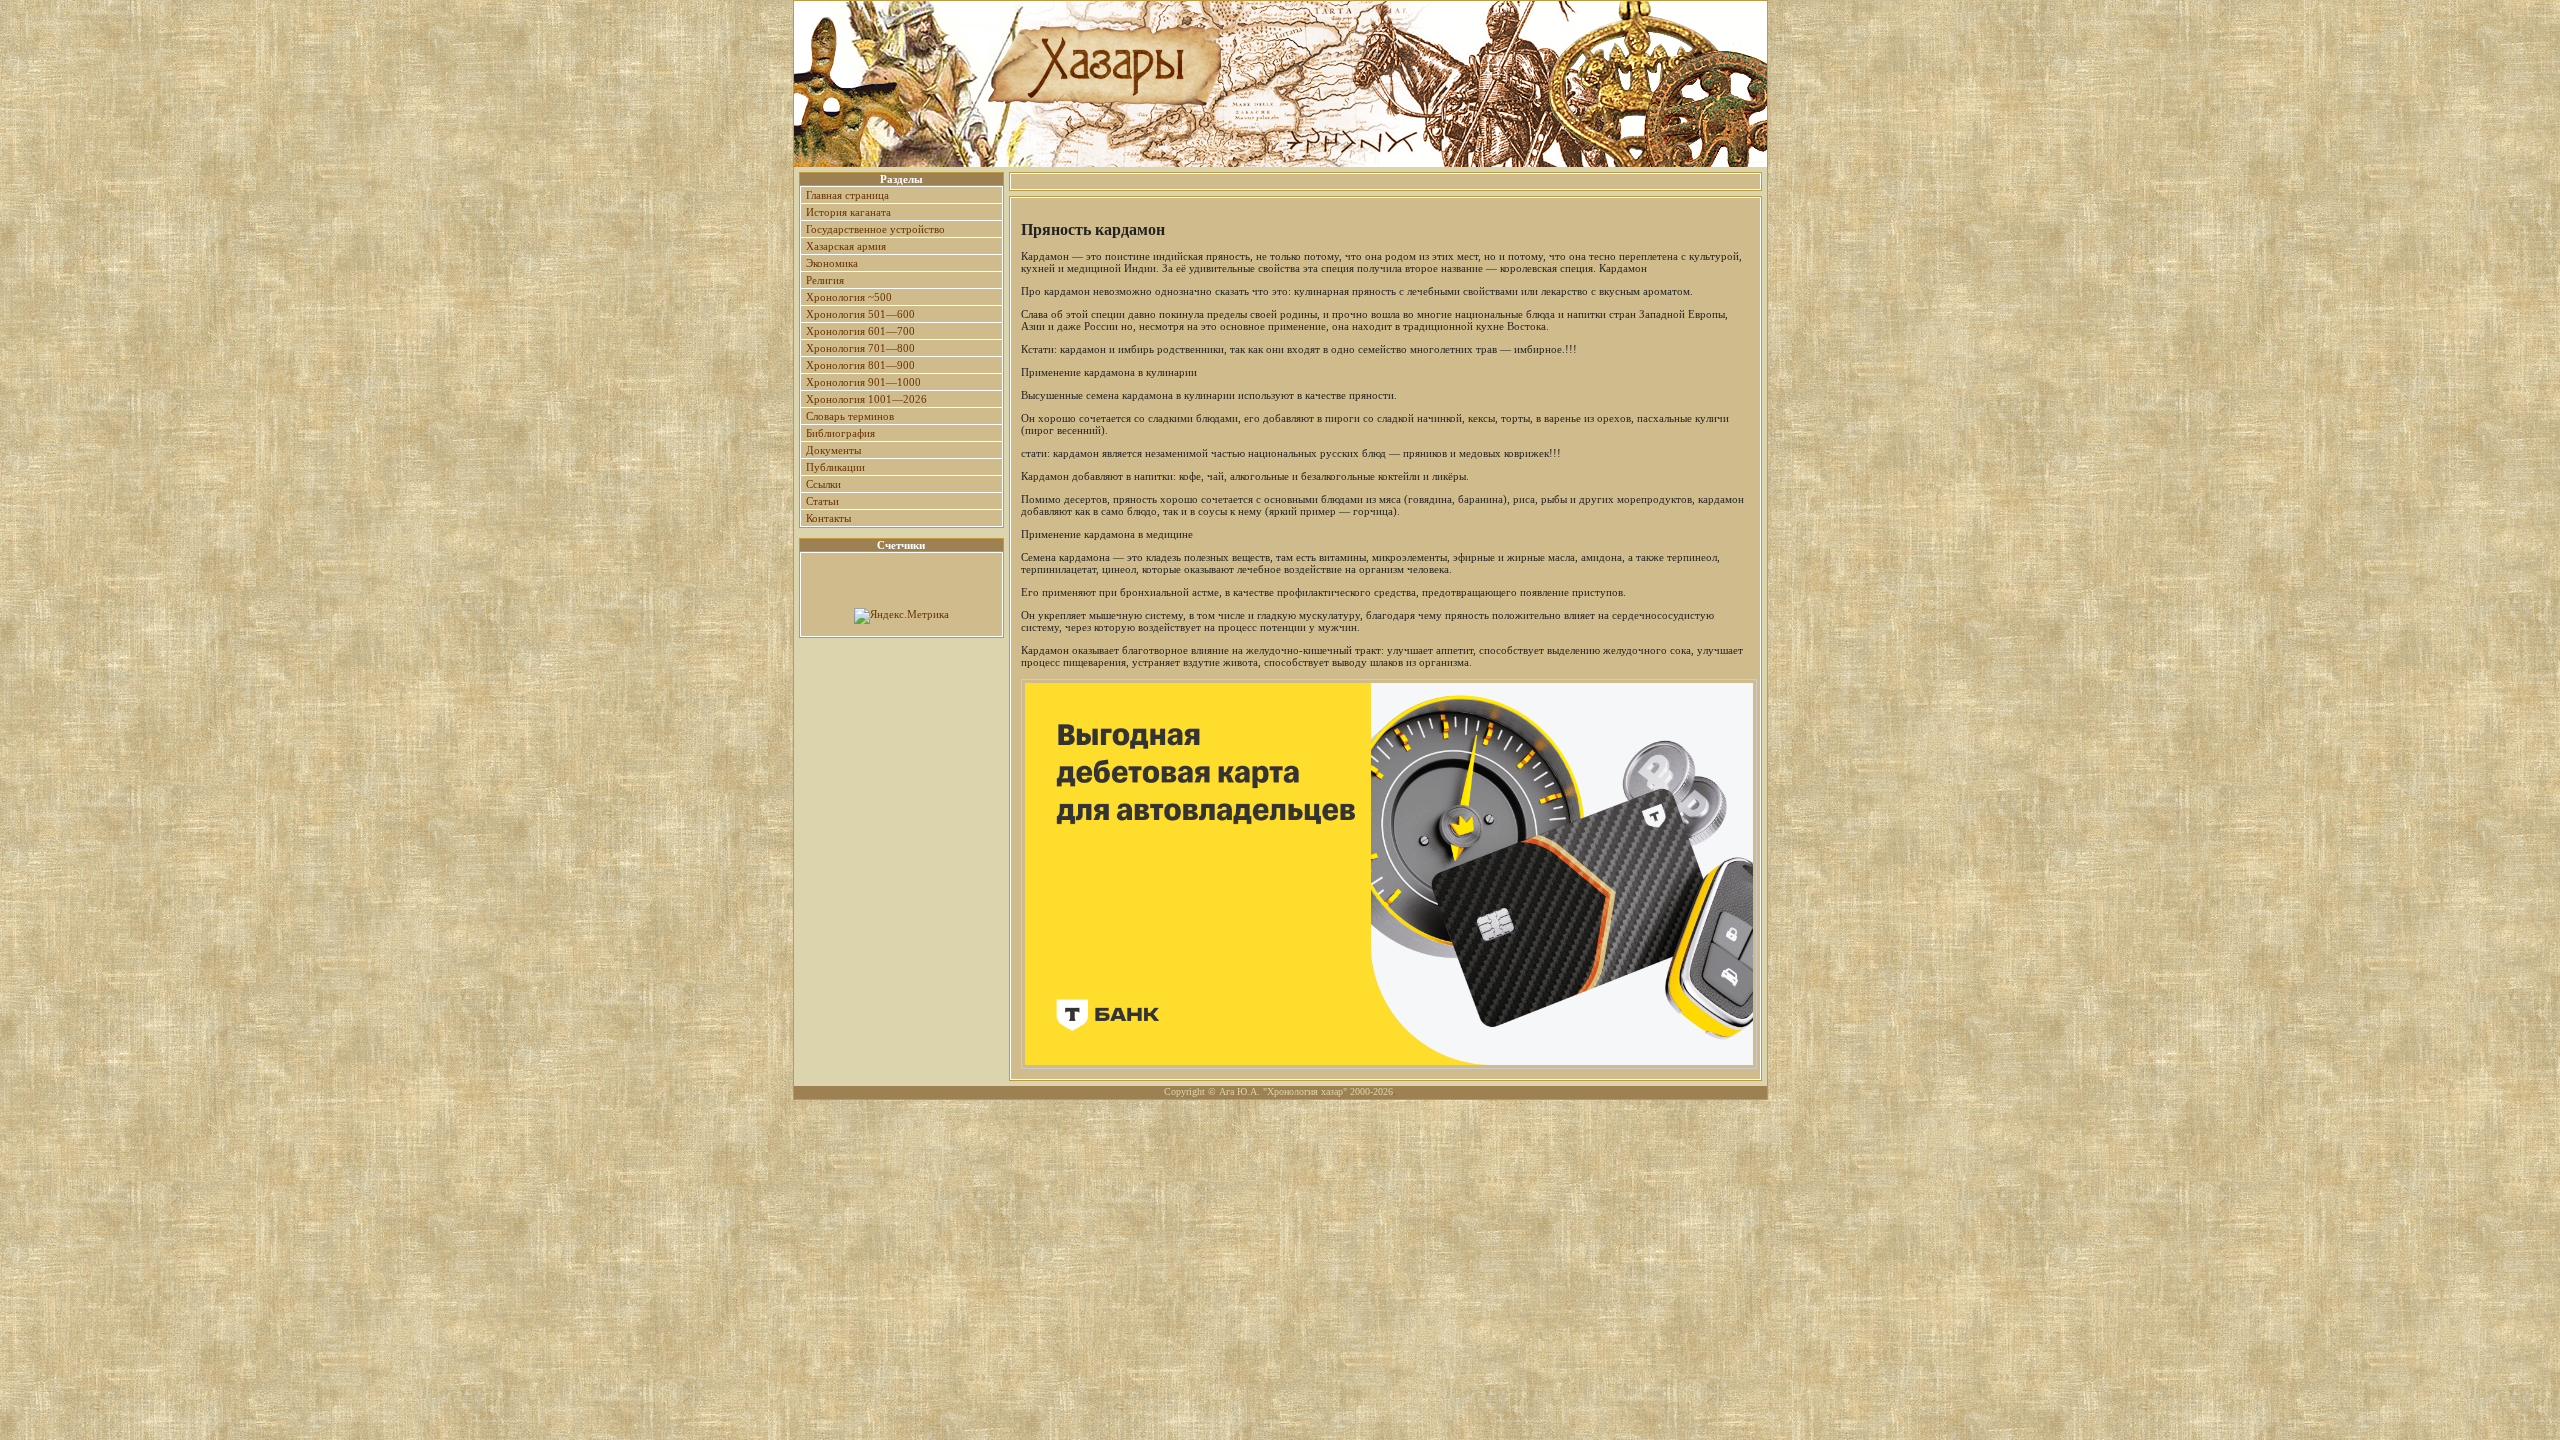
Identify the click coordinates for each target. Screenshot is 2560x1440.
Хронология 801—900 (860, 365)
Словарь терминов (850, 416)
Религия (825, 280)
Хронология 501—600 (860, 314)
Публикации (835, 467)
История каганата (848, 212)
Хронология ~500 (849, 297)
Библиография (840, 433)
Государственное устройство (875, 229)
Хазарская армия (846, 246)
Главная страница (847, 195)
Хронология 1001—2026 (866, 399)
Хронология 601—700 (860, 331)
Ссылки (823, 484)
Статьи (822, 501)
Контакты (828, 518)
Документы (833, 450)
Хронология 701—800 (860, 348)
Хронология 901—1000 (863, 382)
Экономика (832, 263)
